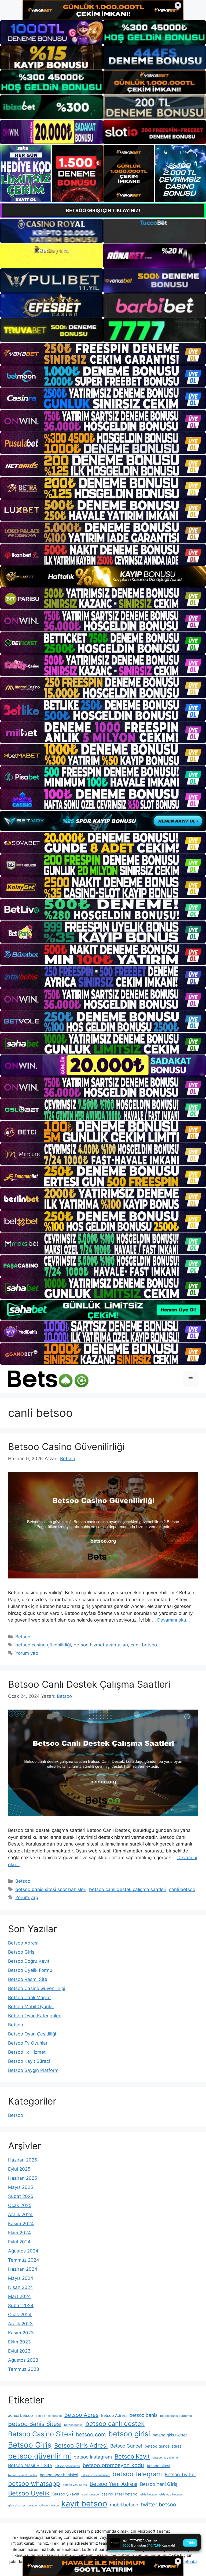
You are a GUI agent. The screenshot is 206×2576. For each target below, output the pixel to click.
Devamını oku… (174, 1620)
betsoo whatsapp (34, 2484)
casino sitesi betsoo (119, 2494)
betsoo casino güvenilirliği (43, 1645)
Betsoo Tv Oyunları (28, 2043)
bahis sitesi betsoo (49, 2416)
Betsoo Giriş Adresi (81, 2445)
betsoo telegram (137, 2474)
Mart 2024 (19, 2296)
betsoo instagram (93, 2457)
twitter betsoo (159, 2505)
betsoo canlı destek (115, 2424)
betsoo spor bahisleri (59, 2475)
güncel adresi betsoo (22, 2505)
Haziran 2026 (23, 2160)
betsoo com (91, 2434)
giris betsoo (148, 2495)
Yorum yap (27, 1653)
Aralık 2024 (20, 2214)
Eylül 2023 (19, 2351)
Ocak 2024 (20, 2315)
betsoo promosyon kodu (113, 2465)
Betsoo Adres (81, 2415)
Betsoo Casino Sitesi (41, 2434)
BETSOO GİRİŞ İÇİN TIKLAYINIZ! (103, 210)
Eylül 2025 (19, 2169)
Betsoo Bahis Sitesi (35, 2424)
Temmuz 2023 (24, 2369)
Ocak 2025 (20, 2205)
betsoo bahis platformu (176, 2416)
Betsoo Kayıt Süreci (29, 2061)
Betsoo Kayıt (132, 2456)
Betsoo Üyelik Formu (30, 1970)
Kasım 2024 (21, 2224)
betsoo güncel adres (163, 2446)
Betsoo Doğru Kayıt (29, 1961)
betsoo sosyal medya (23, 2475)
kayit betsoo (84, 2504)
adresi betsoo (21, 2415)
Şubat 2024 (21, 2305)
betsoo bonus (73, 2425)
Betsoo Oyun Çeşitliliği (32, 2034)
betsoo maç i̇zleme (165, 2458)
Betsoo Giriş (21, 1952)
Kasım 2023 (21, 2333)
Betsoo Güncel (126, 2446)
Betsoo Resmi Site (28, 1979)
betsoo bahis (143, 2415)
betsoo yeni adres (75, 2485)
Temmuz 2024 (24, 2260)
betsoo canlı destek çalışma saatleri (128, 1889)
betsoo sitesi (158, 2466)
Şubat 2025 (21, 2196)
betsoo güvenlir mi (39, 2456)
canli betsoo (144, 1645)
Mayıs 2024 (21, 2278)
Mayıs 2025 (21, 2187)
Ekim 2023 (19, 2342)
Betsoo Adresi (23, 1943)
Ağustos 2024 (23, 2251)
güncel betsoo (49, 2505)
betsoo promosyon (67, 2466)
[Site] (103, 354)
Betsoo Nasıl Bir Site (30, 2465)
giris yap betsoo (170, 2495)
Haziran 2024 (23, 2269)
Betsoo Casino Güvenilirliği (66, 1447)
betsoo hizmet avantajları (101, 1645)
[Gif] (103, 577)
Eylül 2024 (19, 2242)
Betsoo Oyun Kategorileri (35, 2016)
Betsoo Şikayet (66, 2494)
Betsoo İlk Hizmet (27, 2052)
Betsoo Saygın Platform (33, 2070)
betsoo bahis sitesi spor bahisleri (51, 1889)
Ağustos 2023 (23, 2360)
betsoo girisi (129, 2434)
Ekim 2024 (19, 2233)
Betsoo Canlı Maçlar (30, 1997)
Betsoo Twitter (181, 2474)
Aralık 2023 (20, 2324)
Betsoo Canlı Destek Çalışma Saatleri (89, 1684)
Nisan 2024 (21, 2287)
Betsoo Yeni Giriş (159, 2484)
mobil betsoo (124, 2505)
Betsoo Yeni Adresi (113, 2484)
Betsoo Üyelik (29, 2493)
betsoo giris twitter (170, 2435)
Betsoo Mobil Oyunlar (31, 2007)
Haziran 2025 (23, 2178)
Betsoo (23, 1637)
